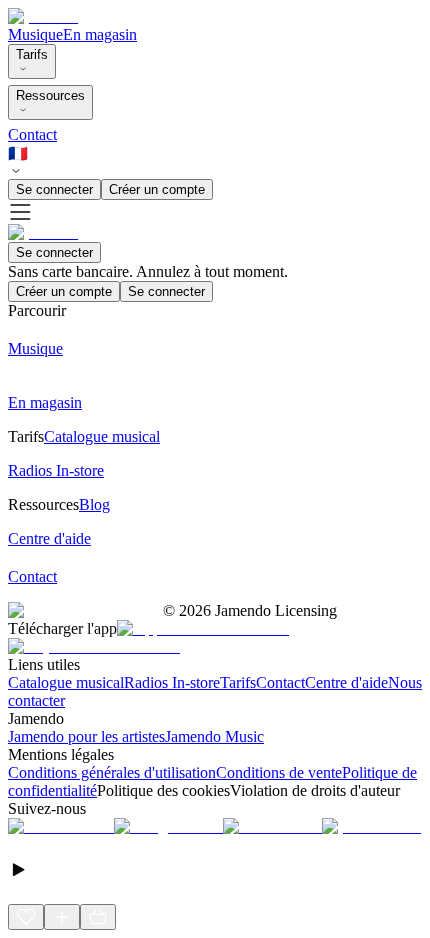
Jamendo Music (214, 736)
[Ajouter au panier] (98, 917)
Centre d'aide (346, 682)
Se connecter (54, 189)
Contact (32, 134)
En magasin (100, 34)
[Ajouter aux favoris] (26, 917)
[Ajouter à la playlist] (62, 917)
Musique (35, 34)
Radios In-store (172, 682)
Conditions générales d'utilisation (112, 772)
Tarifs (32, 54)
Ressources (50, 95)
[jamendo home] (43, 16)
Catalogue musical (66, 682)
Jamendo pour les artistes (86, 736)
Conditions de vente (279, 772)
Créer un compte (157, 189)
